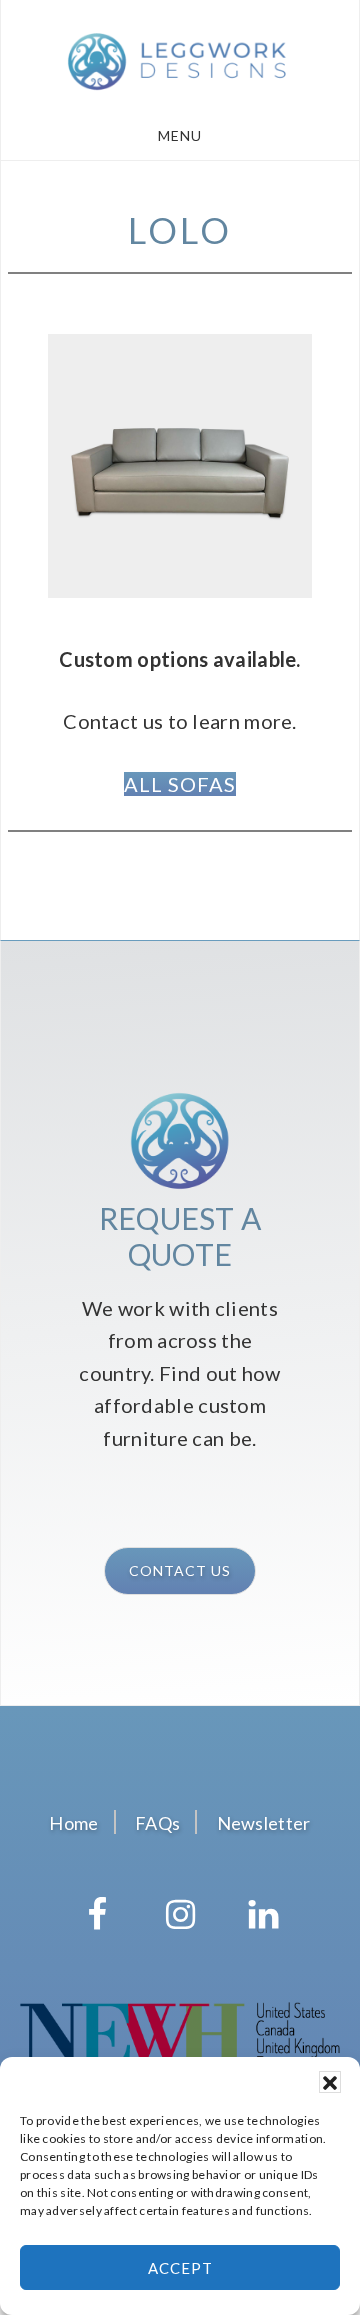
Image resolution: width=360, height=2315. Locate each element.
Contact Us (180, 1570)
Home (73, 1823)
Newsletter (264, 1823)
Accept (180, 2268)
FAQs (157, 1823)
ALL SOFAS (180, 784)
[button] (330, 2082)
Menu (180, 135)
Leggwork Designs (180, 58)
